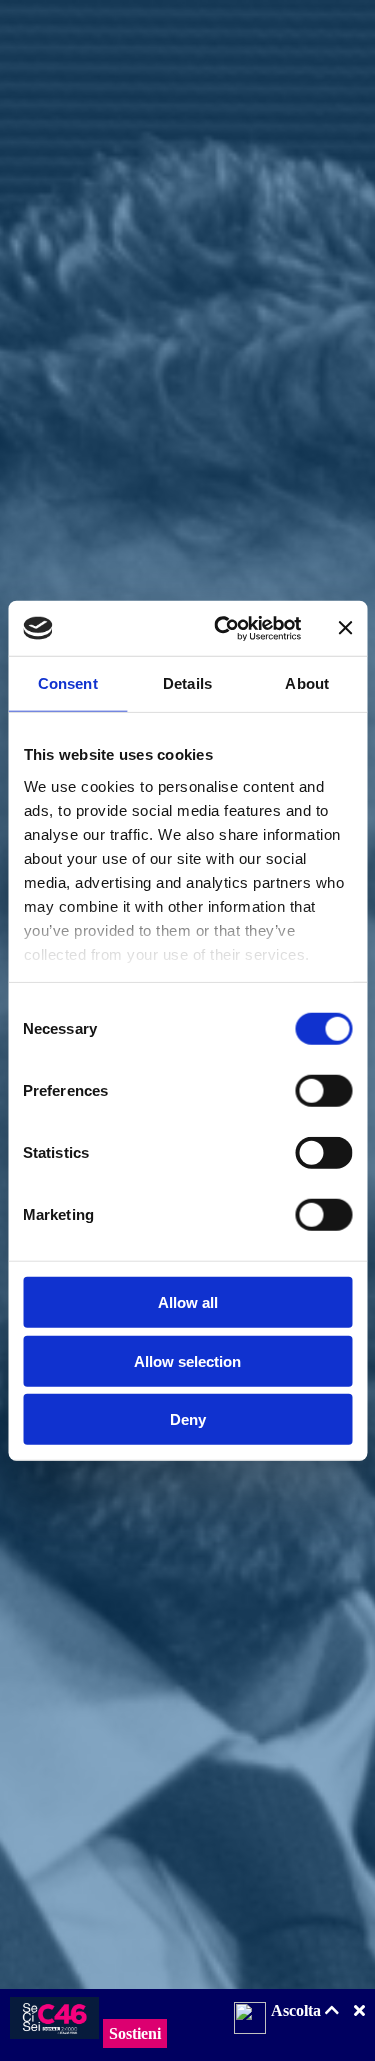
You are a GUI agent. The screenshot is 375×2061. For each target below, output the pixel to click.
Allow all (188, 1302)
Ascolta (298, 2010)
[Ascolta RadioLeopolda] (250, 2020)
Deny (188, 1419)
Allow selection (187, 1360)
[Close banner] (345, 628)
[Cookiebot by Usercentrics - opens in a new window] (223, 628)
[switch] (323, 1091)
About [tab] (307, 683)
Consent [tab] (68, 683)
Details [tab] (187, 683)
